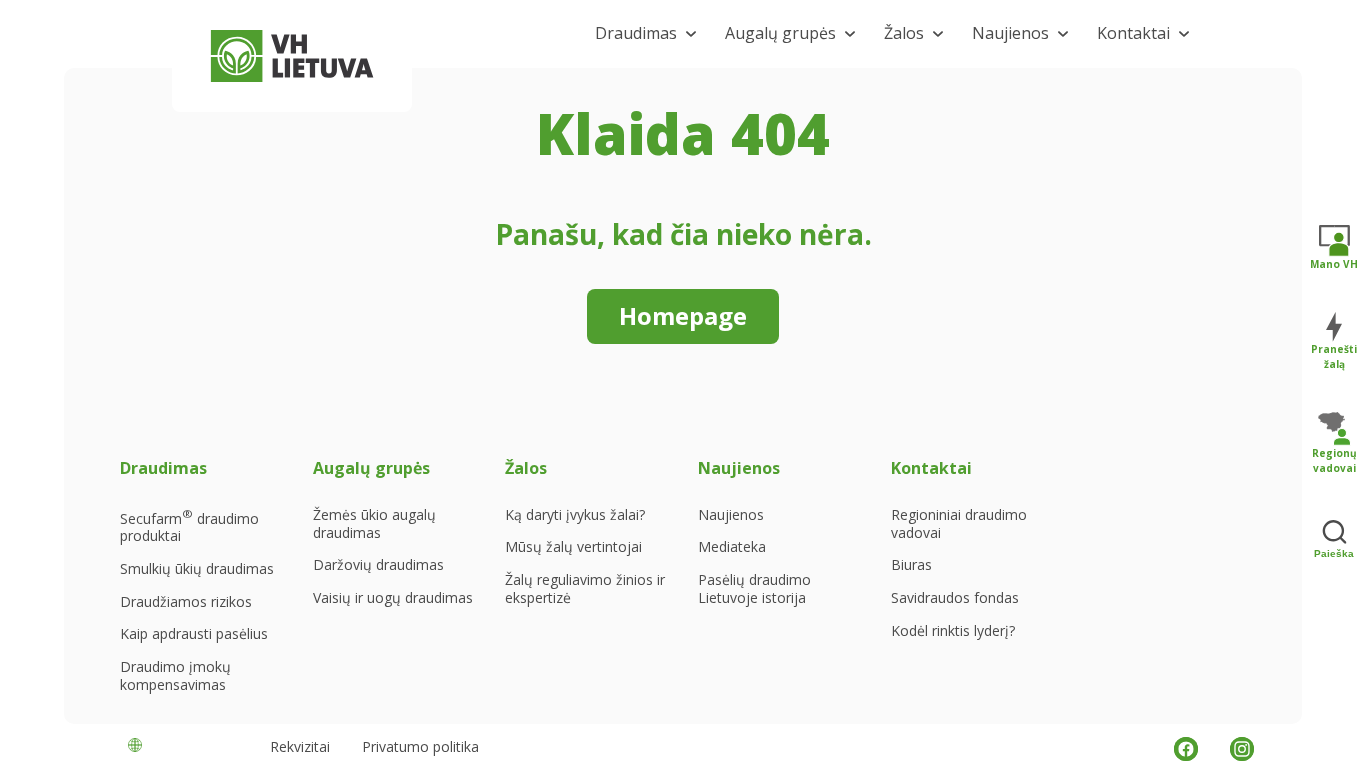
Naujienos (731, 515)
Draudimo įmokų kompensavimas (175, 676)
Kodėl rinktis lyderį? (953, 631)
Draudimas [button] (636, 33)
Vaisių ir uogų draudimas (393, 598)
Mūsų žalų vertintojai (573, 547)
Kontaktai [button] (1133, 33)
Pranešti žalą (1334, 356)
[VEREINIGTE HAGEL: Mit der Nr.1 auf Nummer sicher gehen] (292, 56)
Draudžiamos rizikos (186, 602)
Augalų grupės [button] (780, 33)
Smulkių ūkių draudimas (197, 569)
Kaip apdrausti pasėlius (194, 634)
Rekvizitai (300, 746)
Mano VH (1334, 264)
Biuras (911, 565)
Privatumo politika (420, 746)
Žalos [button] (904, 33)
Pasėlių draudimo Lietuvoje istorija (754, 589)
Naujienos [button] (1010, 33)
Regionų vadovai (1334, 460)
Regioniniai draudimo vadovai (959, 524)
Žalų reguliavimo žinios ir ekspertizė (585, 589)
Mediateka (732, 547)
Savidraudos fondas (955, 598)
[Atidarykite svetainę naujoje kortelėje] (1186, 749)
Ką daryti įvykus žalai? (575, 515)
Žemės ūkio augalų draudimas (374, 524)
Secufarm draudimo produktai (189, 526)
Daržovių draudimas (378, 565)
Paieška (1334, 553)
